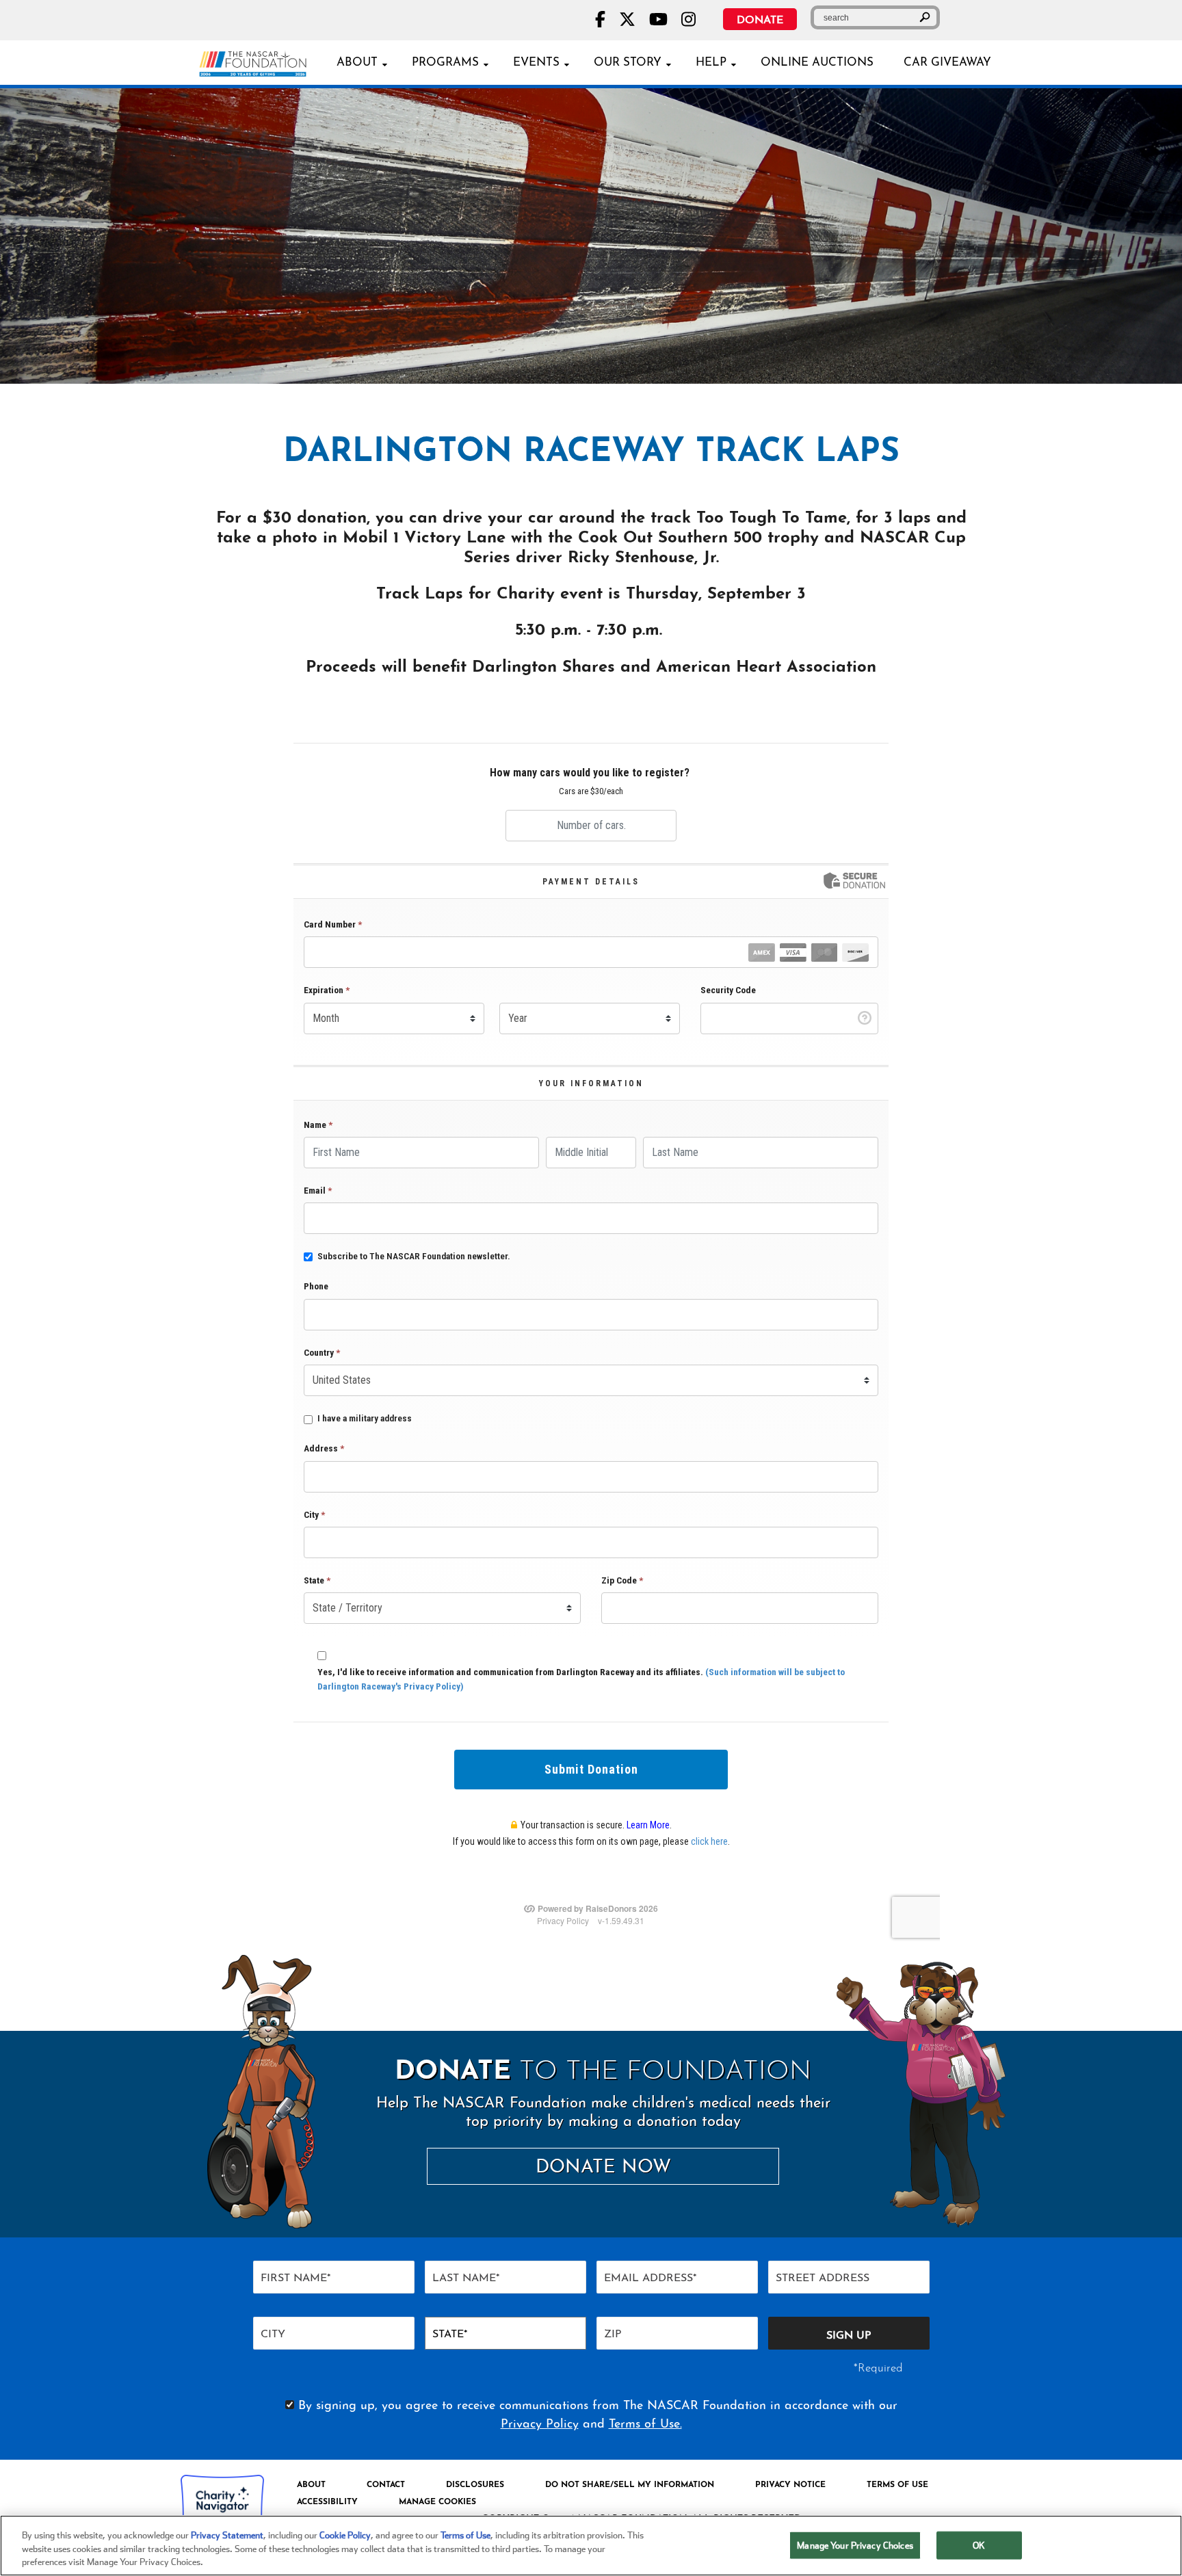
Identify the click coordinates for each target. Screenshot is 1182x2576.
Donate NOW (603, 2168)
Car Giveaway (947, 63)
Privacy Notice (790, 2485)
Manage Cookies (437, 2502)
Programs (445, 63)
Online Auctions (817, 63)
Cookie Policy (345, 2535)
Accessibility (327, 2502)
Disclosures (475, 2485)
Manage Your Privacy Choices (855, 2545)
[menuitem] (311, 2485)
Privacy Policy (540, 2425)
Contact (386, 2485)
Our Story (628, 63)
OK (979, 2545)
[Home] (258, 62)
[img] (591, 236)
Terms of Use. (645, 2425)
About (357, 63)
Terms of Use (897, 2485)
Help (711, 63)
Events (536, 63)
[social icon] (600, 19)
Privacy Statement (227, 2535)
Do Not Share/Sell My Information (630, 2485)
